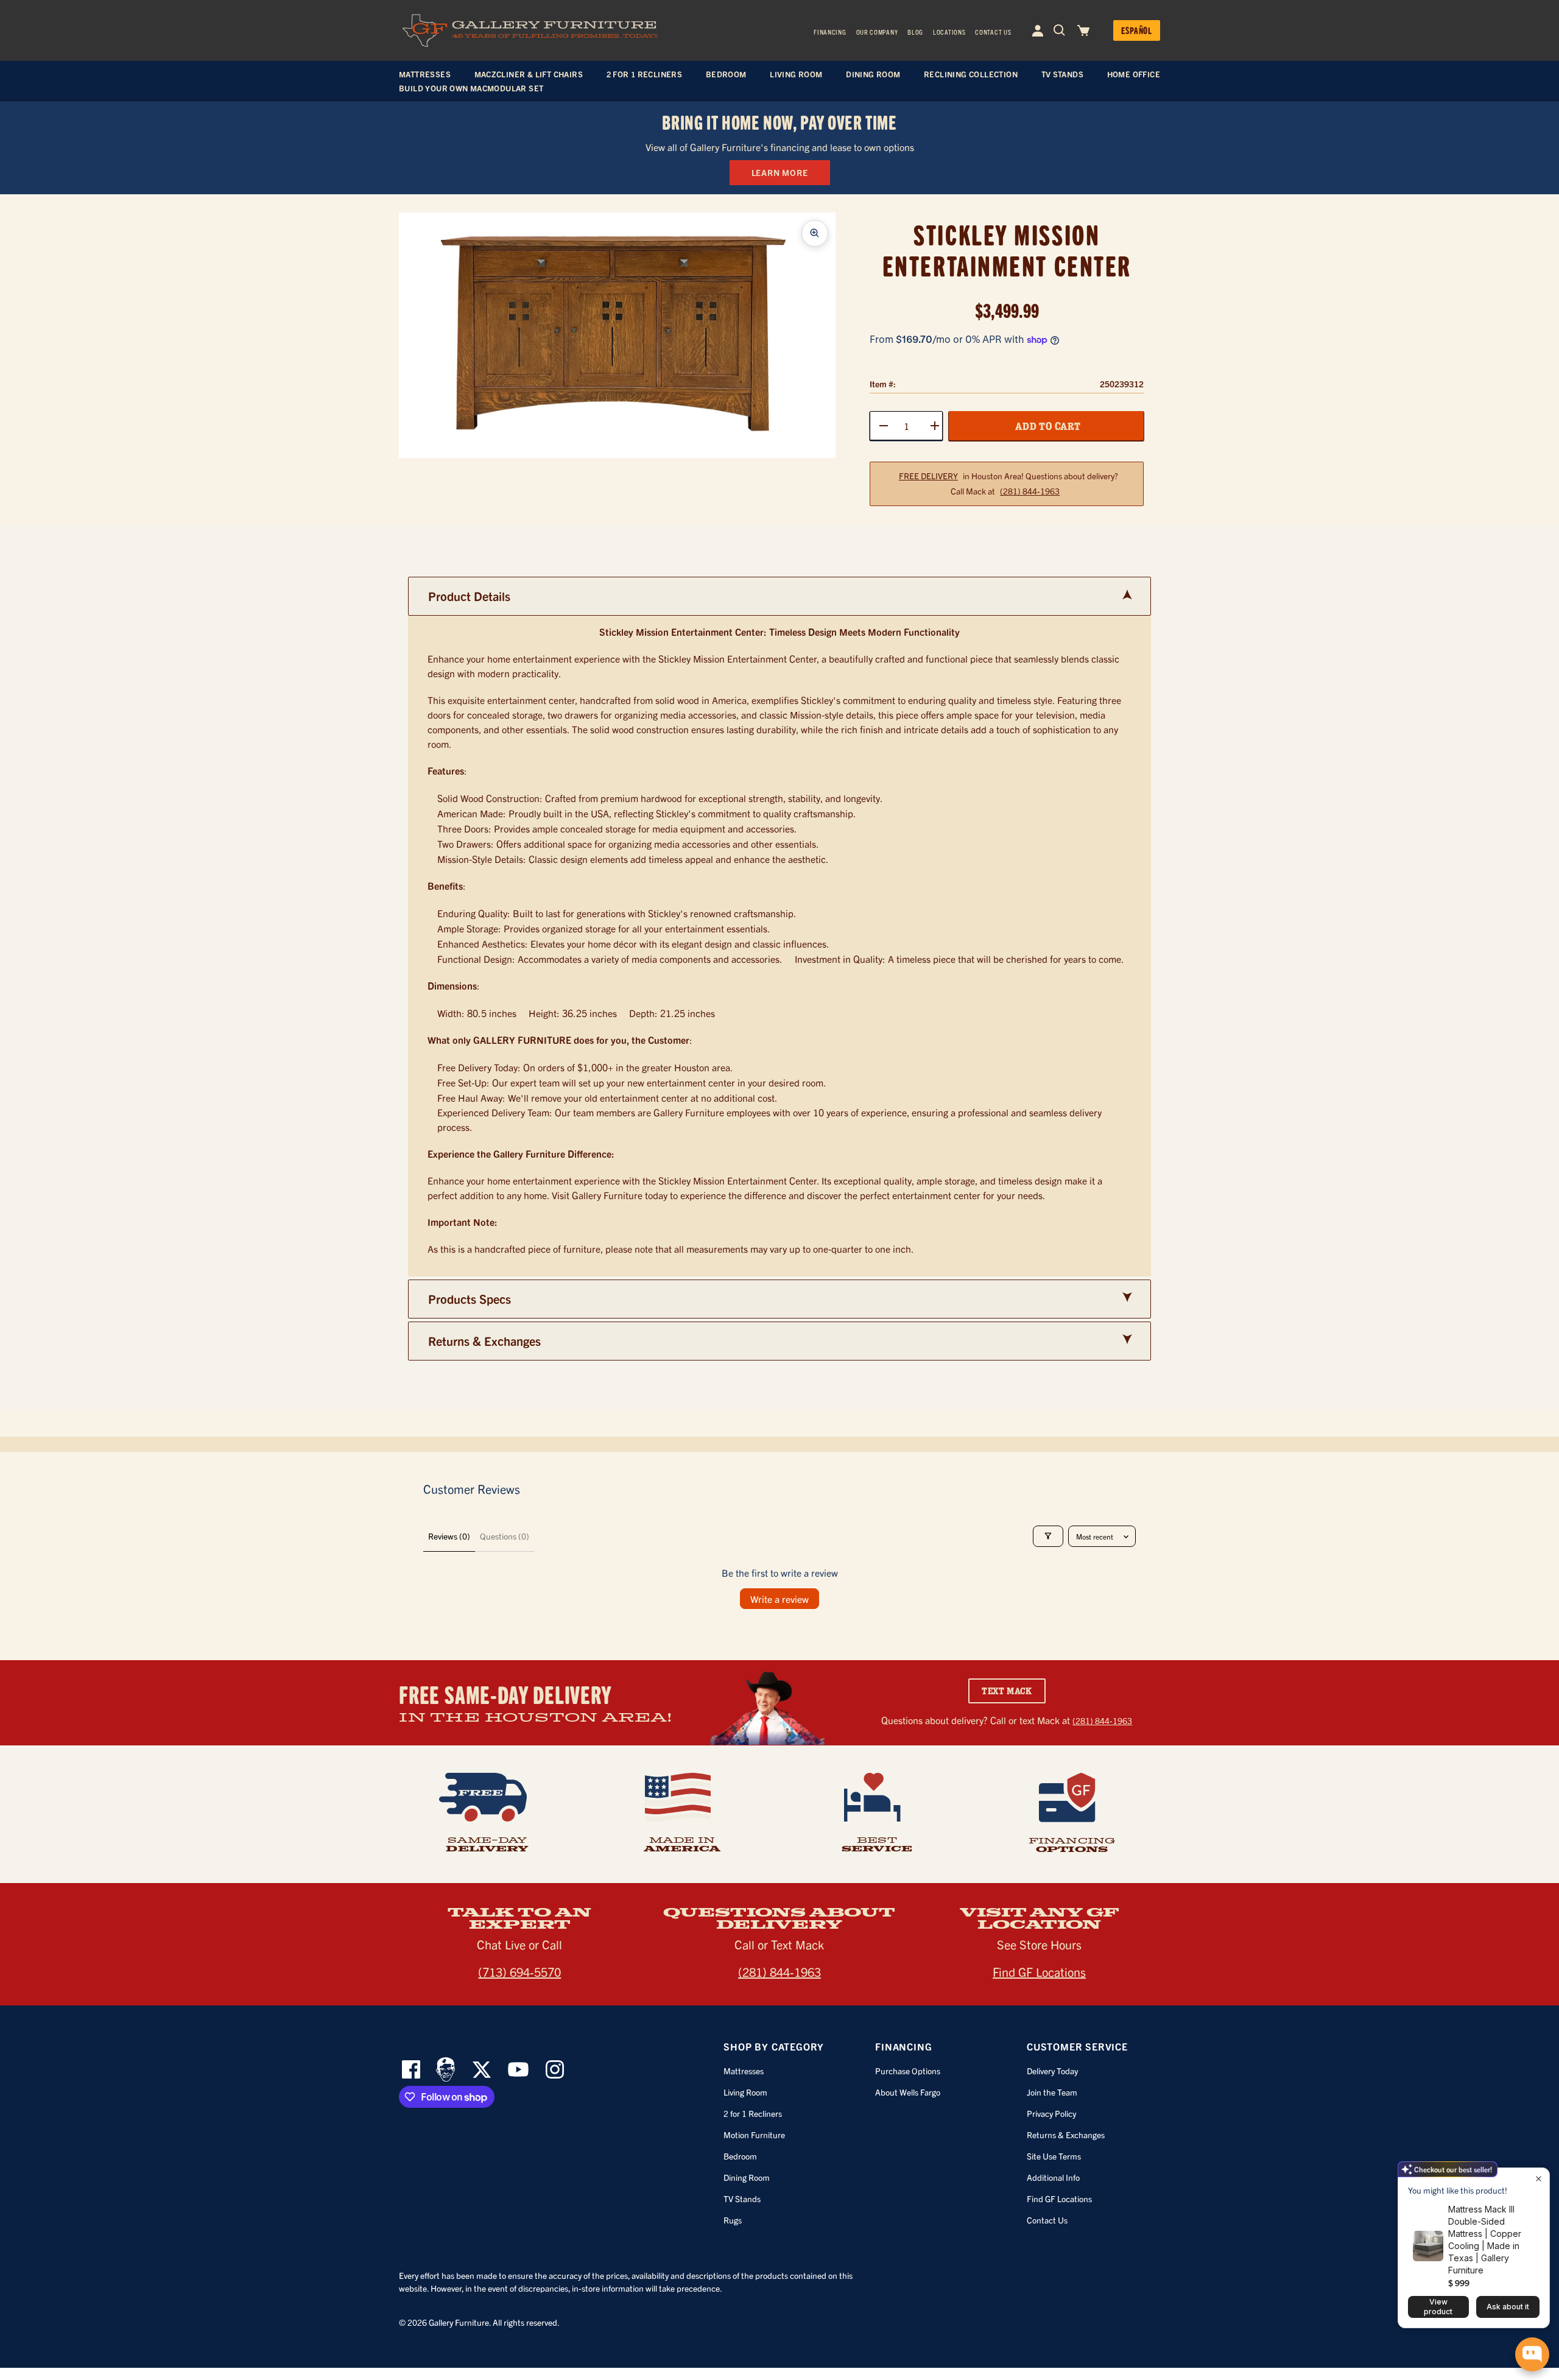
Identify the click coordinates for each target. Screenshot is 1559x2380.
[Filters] (1048, 1536)
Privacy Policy (1051, 2113)
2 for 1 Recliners (753, 2113)
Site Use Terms (1054, 2156)
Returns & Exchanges (1066, 2135)
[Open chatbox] (1532, 2354)
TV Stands (742, 2199)
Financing (830, 32)
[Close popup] (1539, 2179)
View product (1438, 2307)
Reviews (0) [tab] (449, 1536)
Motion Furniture (754, 2135)
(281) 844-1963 (1030, 491)
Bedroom (740, 2156)
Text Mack (1007, 1691)
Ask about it (1508, 2307)
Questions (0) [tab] (505, 1536)
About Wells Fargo (908, 2092)
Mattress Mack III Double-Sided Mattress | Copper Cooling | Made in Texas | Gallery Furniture (1485, 2240)
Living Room (745, 2092)
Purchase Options (908, 2071)
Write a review (779, 1599)
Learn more (780, 172)
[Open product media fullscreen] (815, 233)
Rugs (733, 2220)
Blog (915, 32)
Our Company (877, 32)
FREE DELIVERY (928, 476)
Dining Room (747, 2177)
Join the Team (1052, 2092)
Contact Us (993, 32)
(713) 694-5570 (519, 1972)
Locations (949, 32)
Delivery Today (1052, 2071)
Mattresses (744, 2071)
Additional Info (1053, 2177)
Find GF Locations (1039, 1972)
